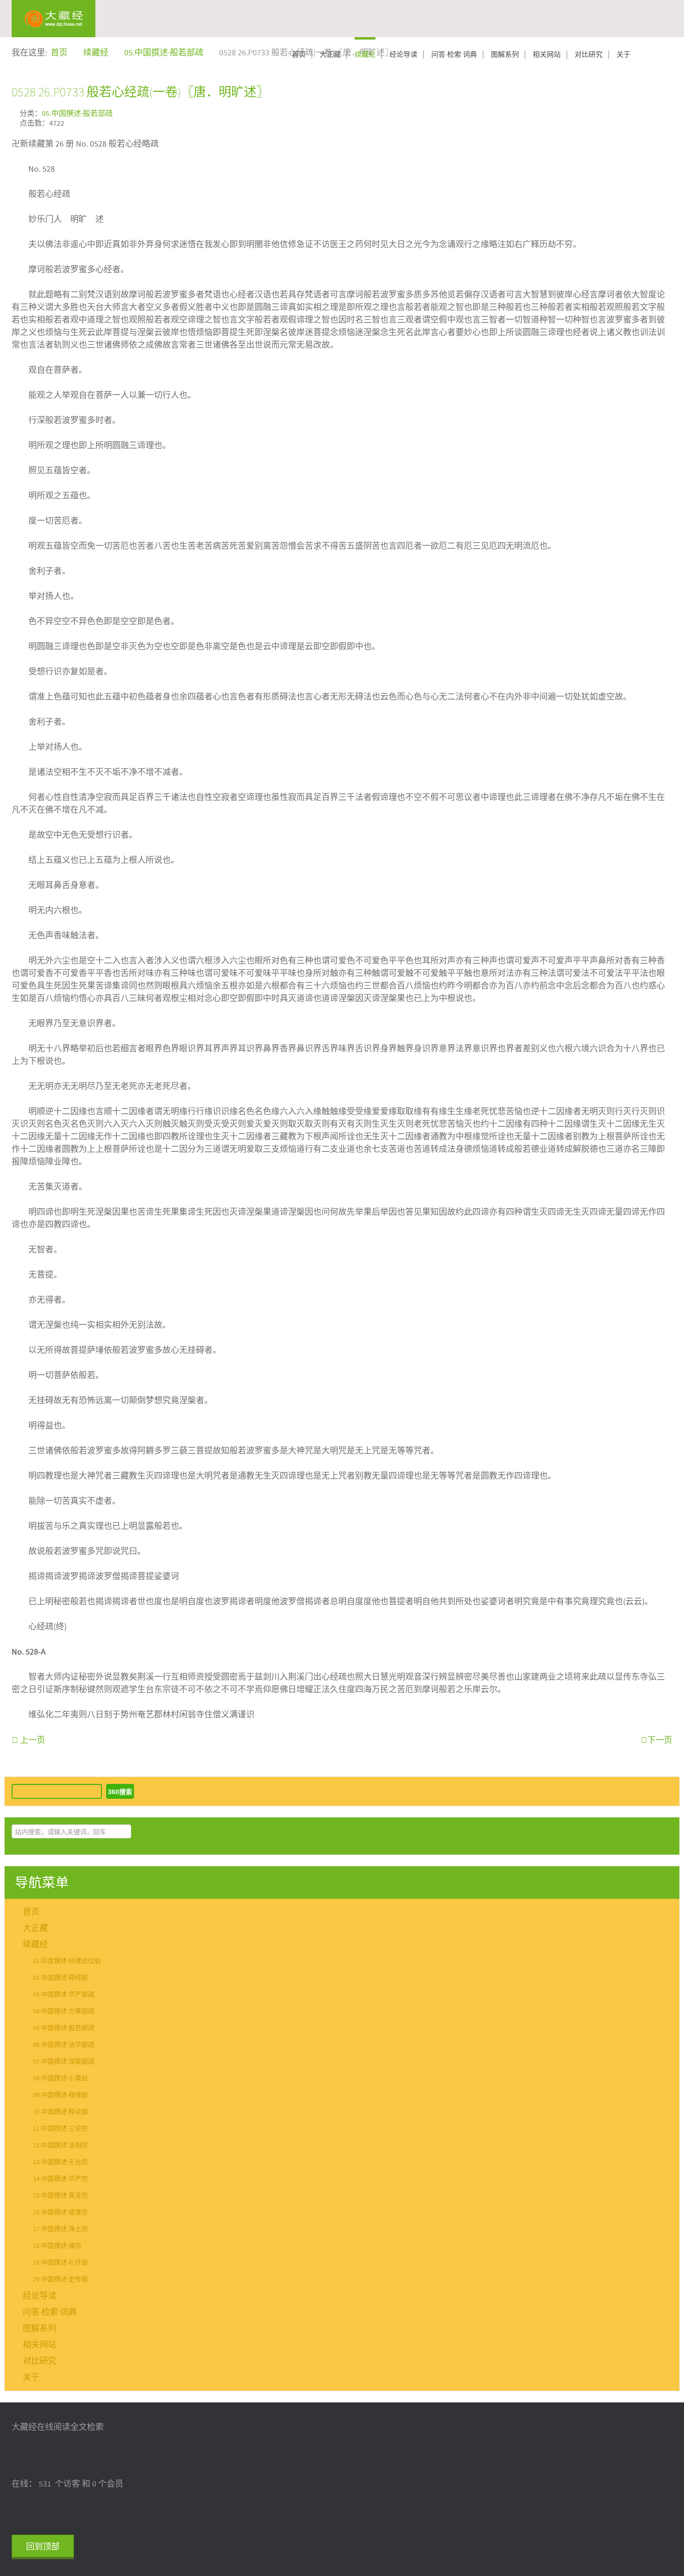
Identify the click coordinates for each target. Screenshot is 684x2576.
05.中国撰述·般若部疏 (77, 114)
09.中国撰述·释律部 (60, 2095)
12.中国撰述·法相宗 (60, 2146)
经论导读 (403, 55)
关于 (624, 55)
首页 (299, 55)
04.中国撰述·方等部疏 (64, 2011)
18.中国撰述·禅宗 (57, 2246)
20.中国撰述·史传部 (60, 2280)
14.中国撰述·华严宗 (60, 2179)
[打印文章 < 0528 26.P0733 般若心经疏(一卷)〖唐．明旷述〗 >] (669, 112)
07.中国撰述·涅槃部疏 (64, 2062)
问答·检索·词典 (454, 55)
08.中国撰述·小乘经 (60, 2078)
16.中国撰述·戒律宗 (60, 2213)
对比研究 (589, 55)
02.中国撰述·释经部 (60, 1978)
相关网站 (547, 55)
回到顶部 (43, 2547)
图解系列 (505, 55)
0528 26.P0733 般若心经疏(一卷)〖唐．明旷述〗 (140, 92)
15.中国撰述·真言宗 (60, 2196)
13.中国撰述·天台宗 (60, 2162)
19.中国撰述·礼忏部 (60, 2263)
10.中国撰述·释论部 (60, 2112)
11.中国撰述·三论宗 (60, 2129)
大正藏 (330, 55)
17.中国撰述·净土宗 (60, 2229)
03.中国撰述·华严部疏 (64, 1995)
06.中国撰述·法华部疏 (64, 2045)
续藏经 (365, 55)
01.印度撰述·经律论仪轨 (67, 1961)
